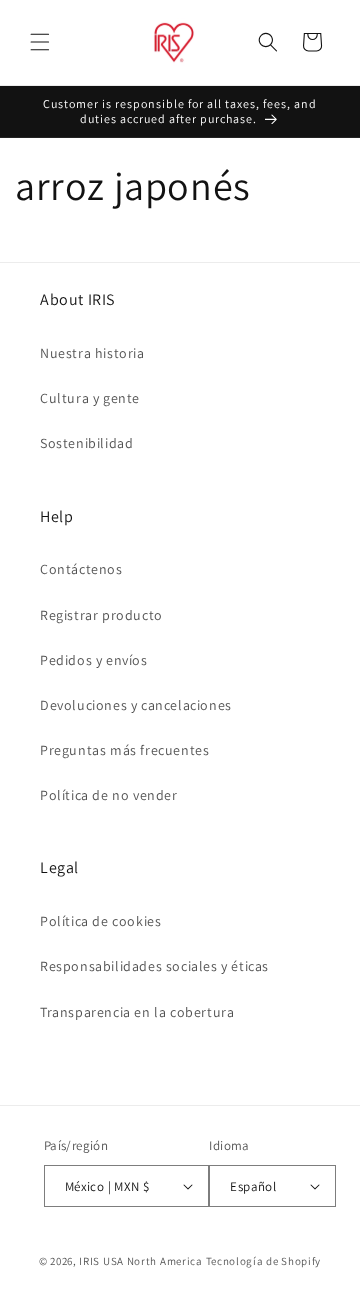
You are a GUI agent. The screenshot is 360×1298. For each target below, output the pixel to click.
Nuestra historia (92, 353)
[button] (40, 42)
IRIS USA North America (140, 1261)
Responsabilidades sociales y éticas (154, 966)
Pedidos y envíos (94, 660)
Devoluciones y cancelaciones (136, 705)
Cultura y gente (90, 398)
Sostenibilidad (86, 443)
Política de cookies (100, 921)
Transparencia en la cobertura (137, 1012)
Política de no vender (109, 795)
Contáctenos (81, 569)
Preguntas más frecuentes (124, 750)
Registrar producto (101, 615)
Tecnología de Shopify (264, 1261)
